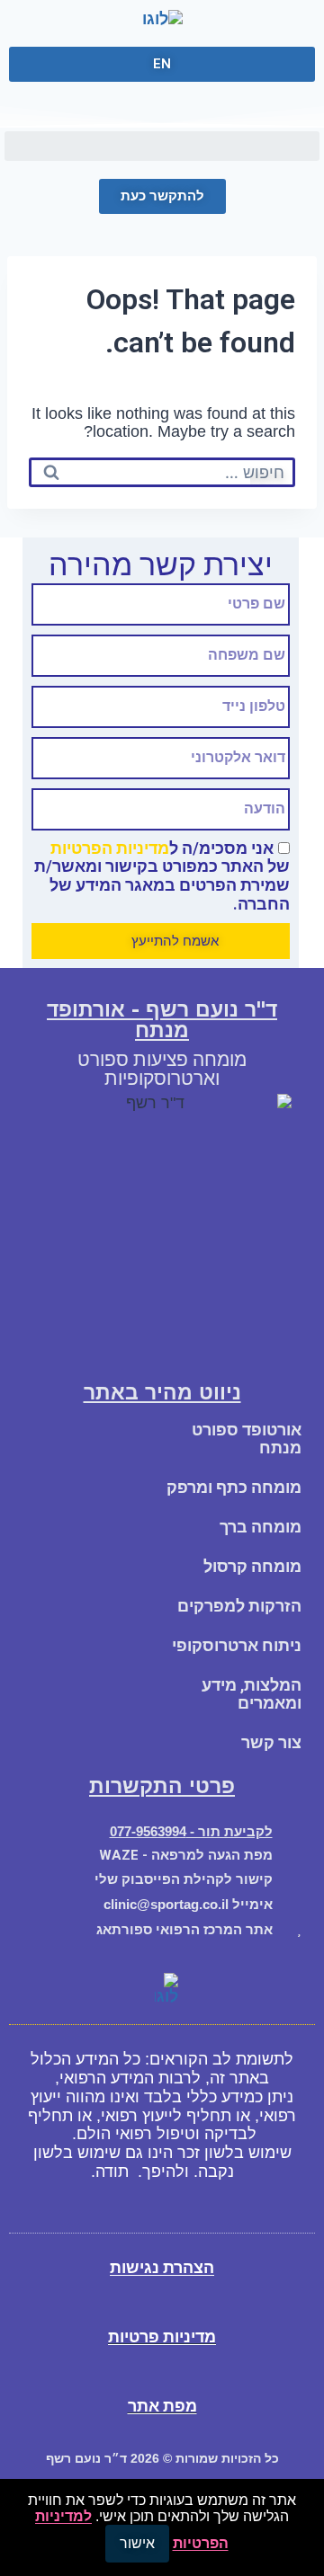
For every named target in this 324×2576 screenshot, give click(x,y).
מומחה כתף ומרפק (234, 1487)
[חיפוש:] (162, 472)
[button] (162, 146)
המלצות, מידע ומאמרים (252, 1694)
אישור (137, 2543)
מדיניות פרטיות (162, 2336)
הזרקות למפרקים (239, 1606)
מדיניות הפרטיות (110, 848)
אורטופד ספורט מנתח (247, 1439)
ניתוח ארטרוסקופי (237, 1645)
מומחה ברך (261, 1527)
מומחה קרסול (252, 1566)
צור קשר (271, 1742)
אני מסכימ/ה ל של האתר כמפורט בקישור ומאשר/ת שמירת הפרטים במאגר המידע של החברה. (162, 876)
